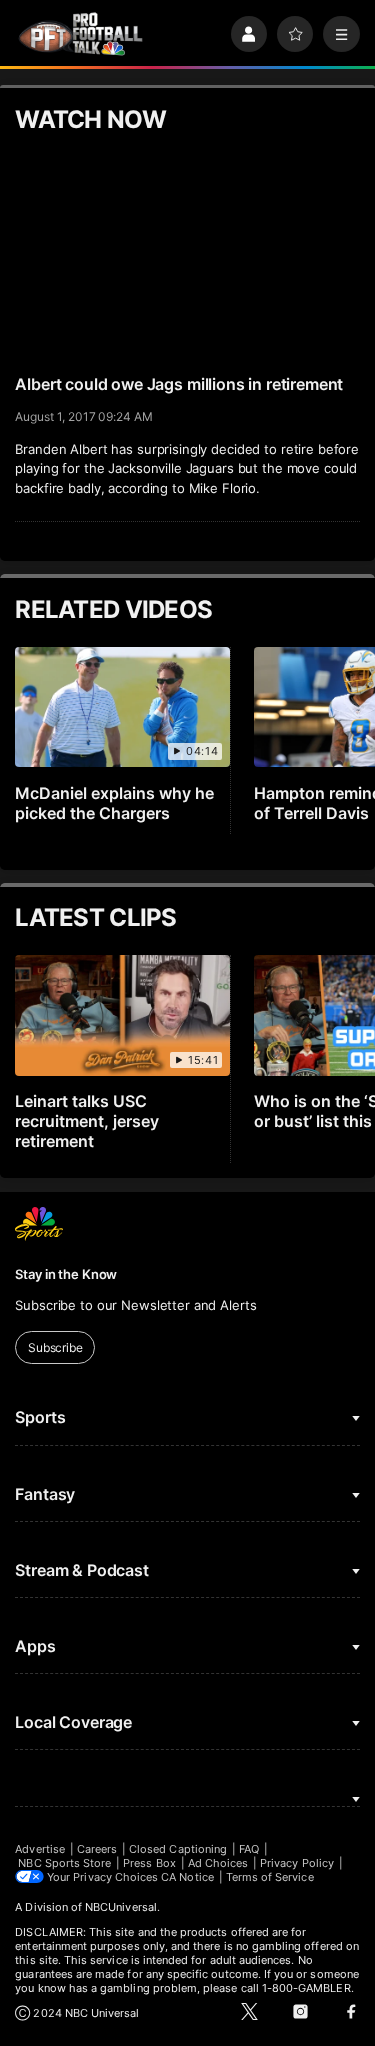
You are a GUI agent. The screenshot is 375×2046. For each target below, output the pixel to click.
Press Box (149, 1863)
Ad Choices (218, 1863)
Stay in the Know (66, 1274)
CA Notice (187, 1877)
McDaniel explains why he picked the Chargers (114, 803)
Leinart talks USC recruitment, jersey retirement (87, 1121)
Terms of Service (270, 1877)
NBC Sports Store (64, 1863)
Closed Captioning (178, 1849)
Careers (97, 1849)
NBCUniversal (121, 1907)
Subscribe (55, 1347)
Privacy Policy (297, 1863)
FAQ (249, 1849)
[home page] (80, 34)
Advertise (40, 1849)
